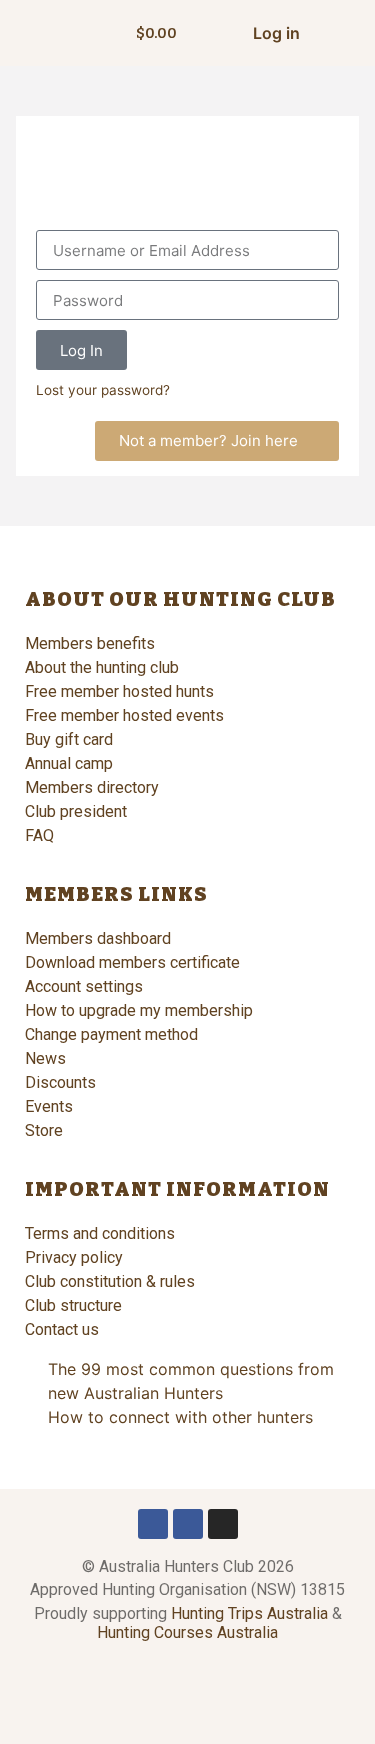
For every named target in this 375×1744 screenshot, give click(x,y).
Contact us (62, 1329)
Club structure (73, 1305)
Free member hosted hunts (119, 691)
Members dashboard (98, 938)
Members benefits (90, 643)
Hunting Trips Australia (249, 1613)
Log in (276, 33)
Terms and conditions (100, 1233)
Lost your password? (103, 390)
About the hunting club (102, 667)
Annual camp (69, 763)
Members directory (92, 787)
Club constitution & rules (110, 1281)
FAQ (39, 835)
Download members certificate (132, 962)
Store (44, 1130)
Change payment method (111, 1034)
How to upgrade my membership (139, 1010)
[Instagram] (223, 1524)
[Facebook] (153, 1524)
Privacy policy (74, 1257)
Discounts (60, 1082)
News (45, 1058)
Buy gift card (69, 739)
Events (49, 1106)
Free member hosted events (124, 715)
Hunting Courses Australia (187, 1632)
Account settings (84, 986)
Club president (76, 811)
